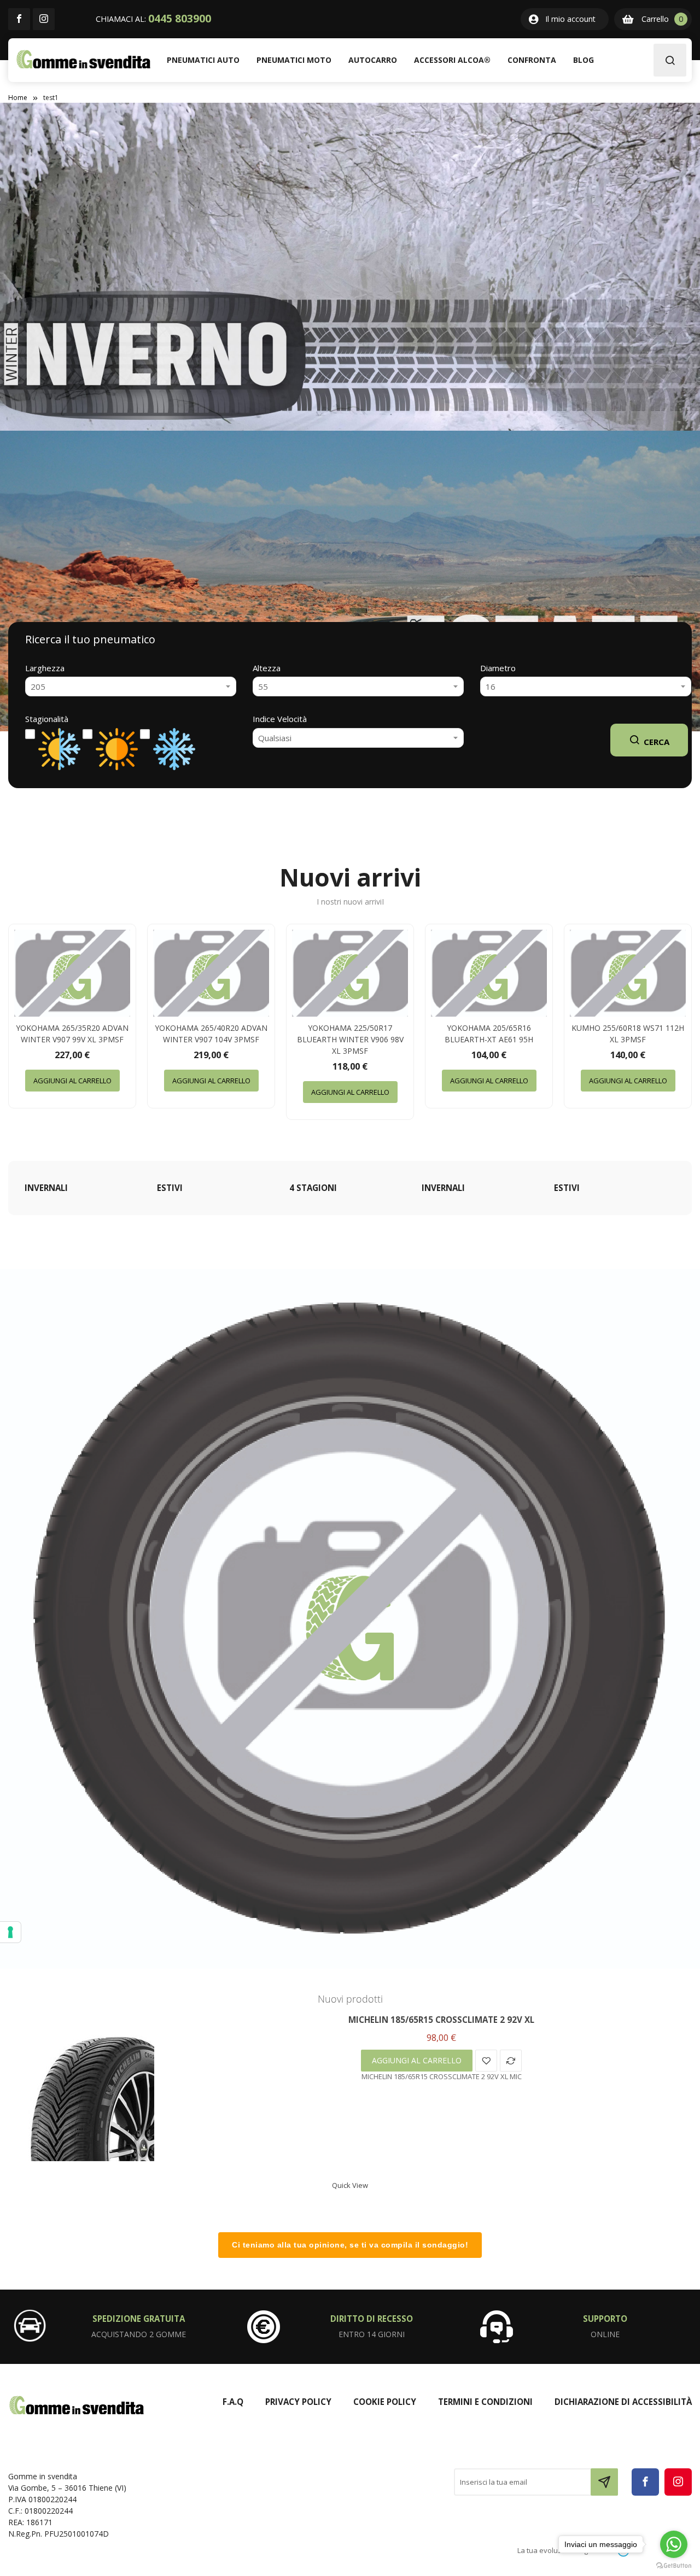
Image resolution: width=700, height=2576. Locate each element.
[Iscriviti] (604, 2482)
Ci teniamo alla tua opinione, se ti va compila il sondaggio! (350, 2245)
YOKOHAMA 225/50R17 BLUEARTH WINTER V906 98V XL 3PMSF (350, 1039)
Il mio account (570, 19)
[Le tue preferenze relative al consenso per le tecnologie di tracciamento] (10, 1932)
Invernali (46, 1188)
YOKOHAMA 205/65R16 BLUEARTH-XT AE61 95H (489, 1034)
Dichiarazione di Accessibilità (623, 2402)
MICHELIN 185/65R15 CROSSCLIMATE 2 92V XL (441, 2020)
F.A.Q (233, 2402)
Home (18, 98)
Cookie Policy (385, 2402)
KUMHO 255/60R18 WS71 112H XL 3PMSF (628, 1034)
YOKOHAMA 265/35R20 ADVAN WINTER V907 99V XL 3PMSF (72, 1034)
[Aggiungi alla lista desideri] (486, 2061)
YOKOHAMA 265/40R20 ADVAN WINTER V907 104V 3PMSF (211, 1034)
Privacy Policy (298, 2402)
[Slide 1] (350, 581)
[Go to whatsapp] (674, 2544)
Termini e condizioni (485, 2402)
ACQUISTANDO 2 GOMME (139, 2334)
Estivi (170, 1188)
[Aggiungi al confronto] (511, 2061)
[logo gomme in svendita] (83, 59)
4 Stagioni (313, 1188)
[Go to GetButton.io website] (674, 2565)
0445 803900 (180, 19)
